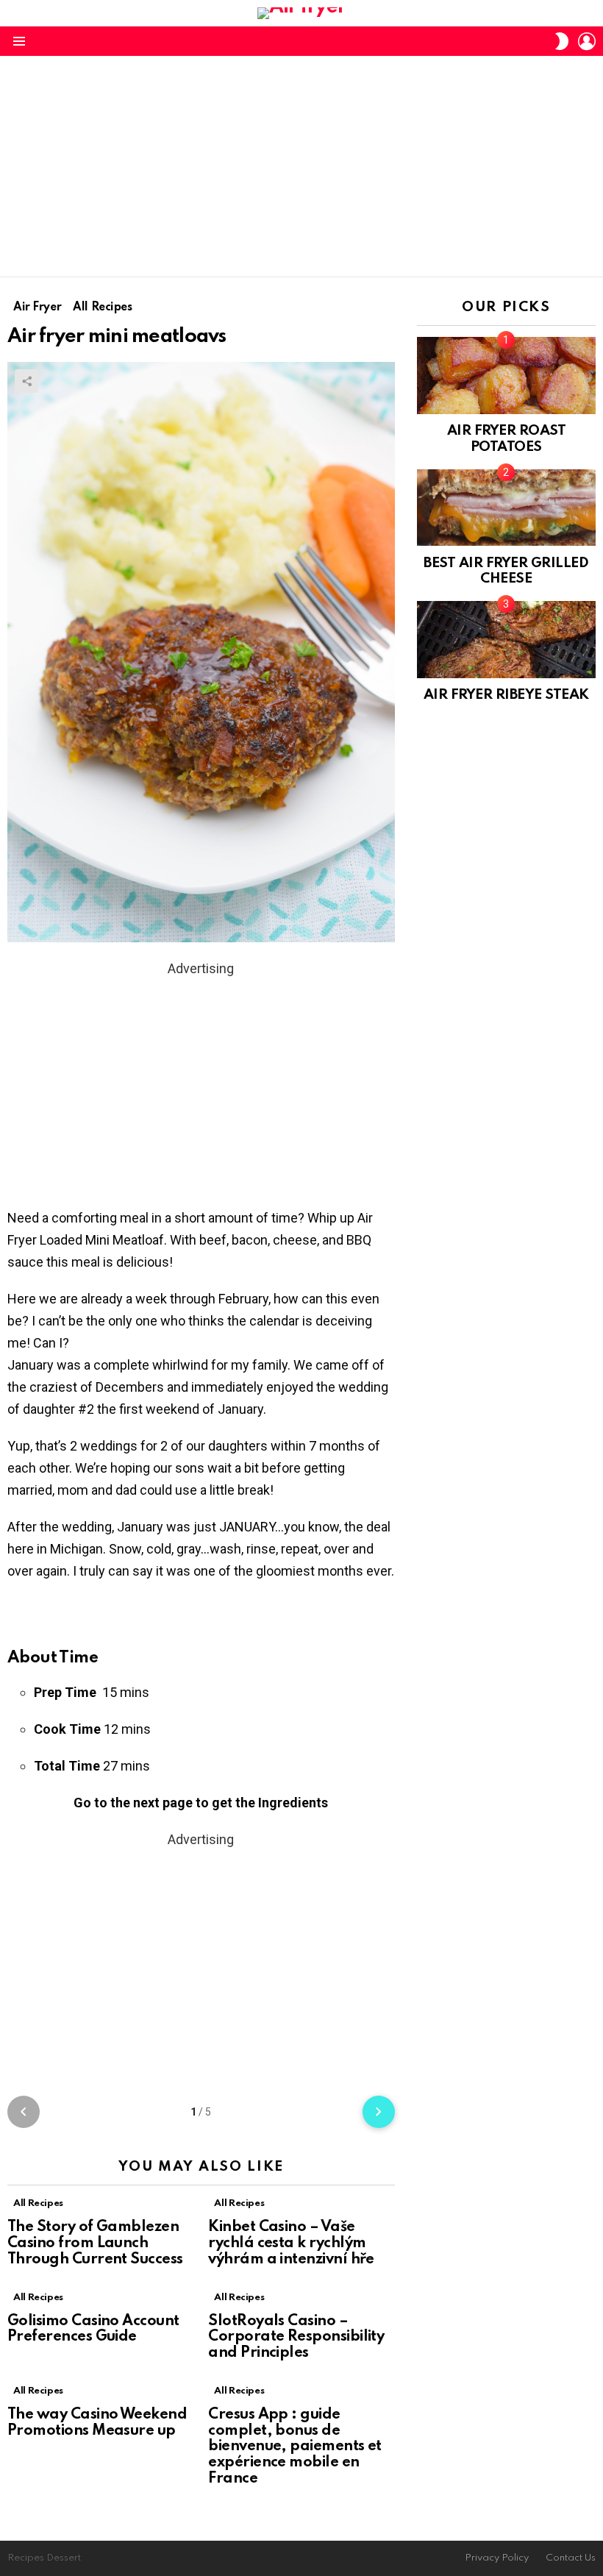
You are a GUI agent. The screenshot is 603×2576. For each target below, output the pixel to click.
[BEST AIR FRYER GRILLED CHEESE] (506, 508)
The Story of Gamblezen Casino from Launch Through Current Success (95, 2244)
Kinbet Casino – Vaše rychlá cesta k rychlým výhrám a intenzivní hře (291, 2244)
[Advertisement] (301, 166)
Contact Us (571, 2558)
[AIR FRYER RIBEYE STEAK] (506, 639)
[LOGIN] (587, 41)
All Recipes (38, 2203)
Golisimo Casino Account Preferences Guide (93, 2330)
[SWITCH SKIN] (562, 41)
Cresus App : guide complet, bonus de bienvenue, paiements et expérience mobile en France (295, 2447)
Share (26, 381)
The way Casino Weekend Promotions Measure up (97, 2423)
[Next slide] (379, 2112)
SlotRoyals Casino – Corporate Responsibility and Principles (296, 2338)
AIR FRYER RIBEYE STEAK (506, 695)
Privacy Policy (497, 2558)
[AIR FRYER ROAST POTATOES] (506, 375)
